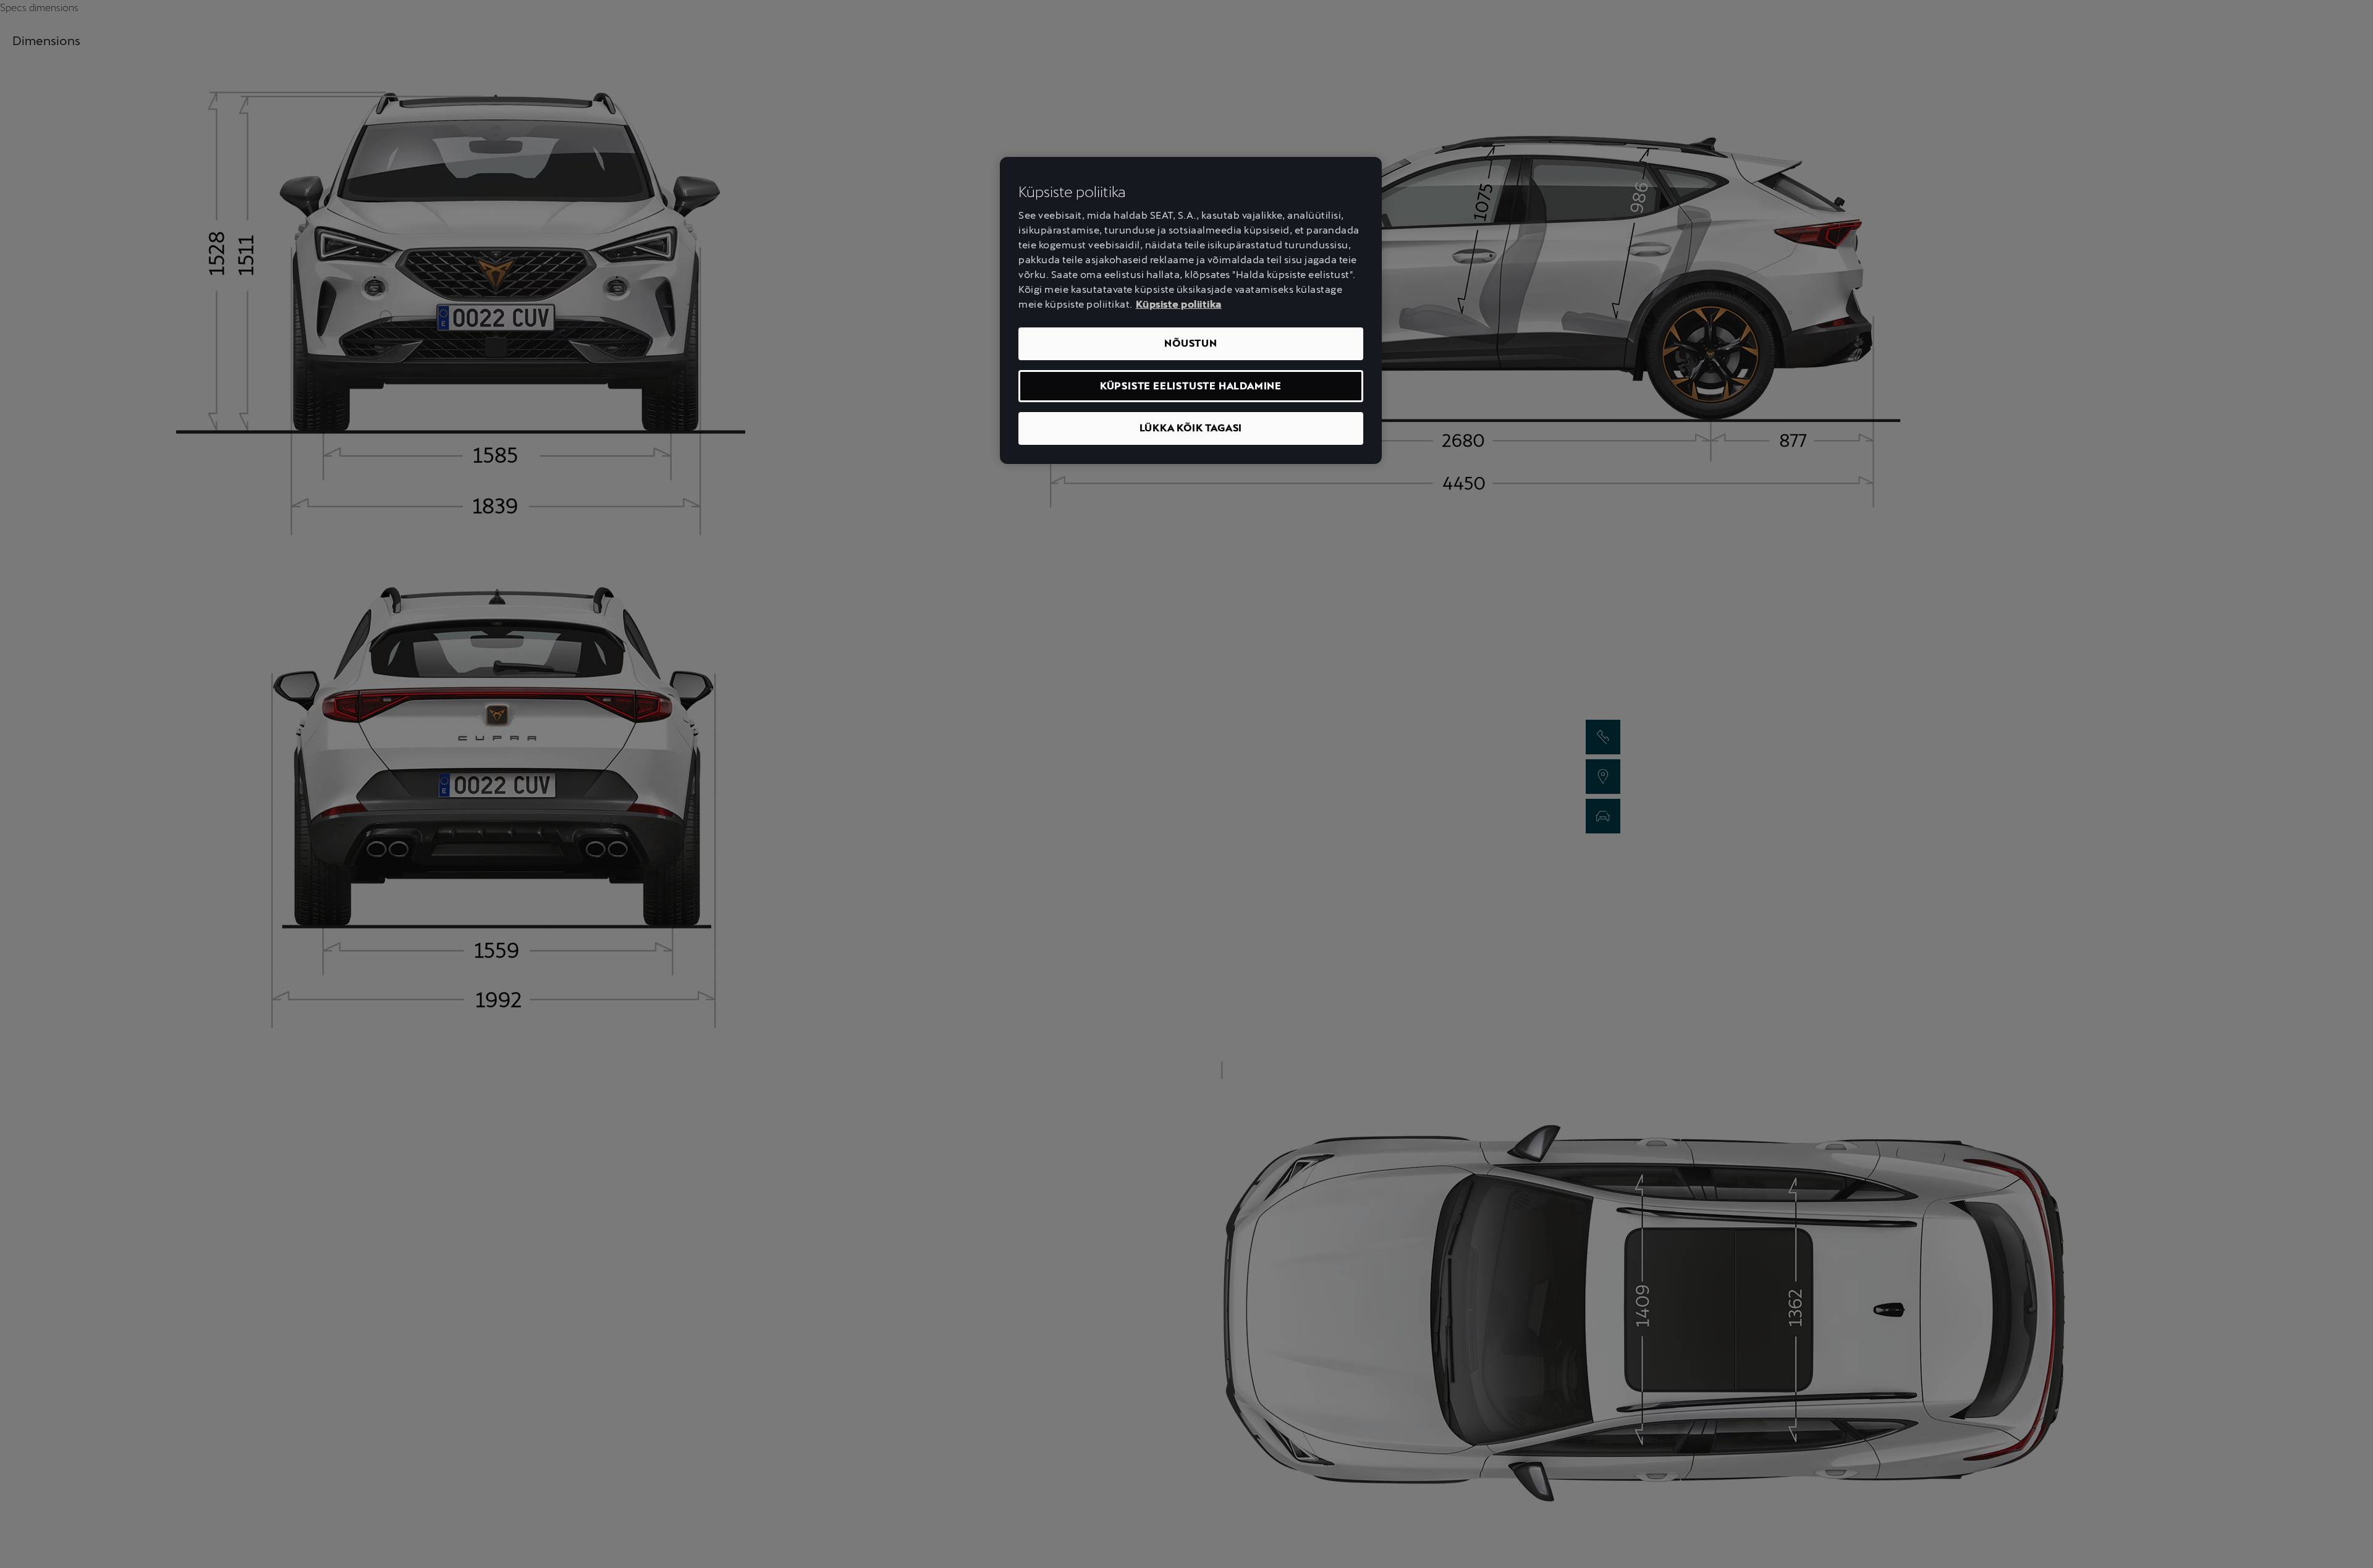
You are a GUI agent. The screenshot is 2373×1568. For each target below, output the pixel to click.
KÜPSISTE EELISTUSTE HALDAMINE (1191, 386)
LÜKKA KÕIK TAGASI (1191, 428)
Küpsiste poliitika (1179, 304)
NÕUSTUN (1191, 343)
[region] (1191, 310)
